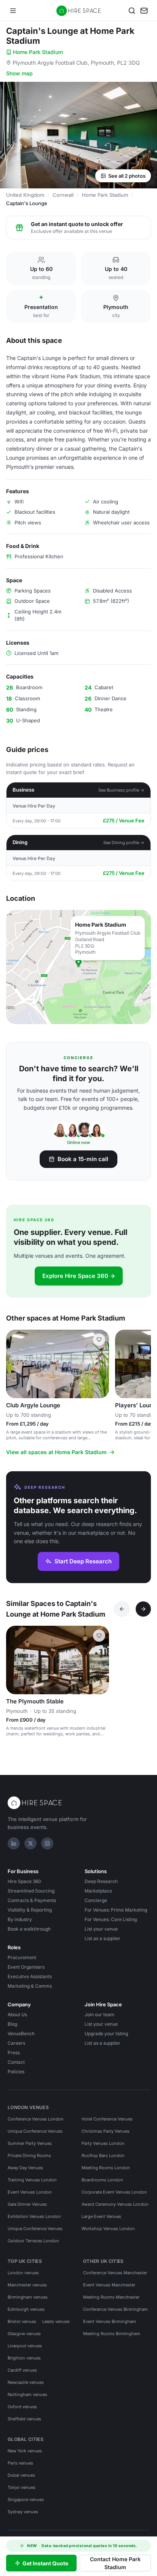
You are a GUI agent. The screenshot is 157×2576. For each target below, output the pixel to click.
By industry (20, 1919)
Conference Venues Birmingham (115, 2309)
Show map (19, 73)
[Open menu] (13, 11)
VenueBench (21, 2034)
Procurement (22, 1957)
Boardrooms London (102, 2180)
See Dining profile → (124, 843)
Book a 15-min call (83, 1159)
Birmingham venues (28, 2297)
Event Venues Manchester (109, 2285)
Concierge (96, 1900)
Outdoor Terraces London (33, 2241)
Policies (16, 2072)
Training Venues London (32, 2180)
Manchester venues (27, 2285)
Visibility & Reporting (30, 1910)
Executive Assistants (30, 1976)
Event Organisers (26, 1967)
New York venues (25, 2451)
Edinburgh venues (26, 2309)
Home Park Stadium (38, 52)
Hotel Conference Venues (107, 2119)
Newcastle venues (26, 2382)
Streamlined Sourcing (31, 1891)
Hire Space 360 (24, 1881)
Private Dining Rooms (29, 2155)
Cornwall (63, 195)
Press (14, 2053)
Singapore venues (26, 2500)
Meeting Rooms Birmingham (112, 2334)
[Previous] (122, 1609)
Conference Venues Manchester (115, 2273)
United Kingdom (25, 195)
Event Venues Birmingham (110, 2321)
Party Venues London (103, 2143)
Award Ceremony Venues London (115, 2204)
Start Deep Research (83, 1561)
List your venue (101, 1929)
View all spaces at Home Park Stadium (56, 1452)
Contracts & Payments (32, 1900)
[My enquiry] (144, 11)
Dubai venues (21, 2475)
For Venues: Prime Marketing (116, 1910)
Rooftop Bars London (103, 2155)
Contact (16, 2062)
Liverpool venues (25, 2346)
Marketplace (98, 1891)
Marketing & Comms (30, 1986)
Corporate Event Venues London (114, 2192)
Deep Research (101, 1881)
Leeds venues (56, 2321)
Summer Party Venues (30, 2143)
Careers (16, 2043)
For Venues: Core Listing (111, 1919)
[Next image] (100, 1364)
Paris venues (20, 2463)
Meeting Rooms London (106, 2168)
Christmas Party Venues (106, 2131)
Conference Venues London (36, 2119)
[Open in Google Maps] (78, 967)
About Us (17, 2014)
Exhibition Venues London (34, 2216)
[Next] (143, 1609)
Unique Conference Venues (35, 2131)
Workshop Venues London (108, 2229)
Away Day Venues (25, 2168)
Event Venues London (30, 2192)
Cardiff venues (22, 2370)
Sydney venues (23, 2512)
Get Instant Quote (45, 2563)
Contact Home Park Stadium (115, 2563)
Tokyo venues (22, 2487)
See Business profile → (121, 790)
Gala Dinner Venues (27, 2204)
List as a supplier (103, 1938)
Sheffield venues (24, 2419)
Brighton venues (24, 2358)
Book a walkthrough (29, 1929)
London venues (23, 2273)
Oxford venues (22, 2407)
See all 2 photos (127, 176)
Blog (12, 2024)
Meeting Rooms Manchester (111, 2297)
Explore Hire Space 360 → (79, 1276)
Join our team (99, 2014)
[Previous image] (15, 1364)
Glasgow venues (24, 2334)
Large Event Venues (101, 2216)
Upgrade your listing (106, 2034)
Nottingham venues (27, 2394)
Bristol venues (22, 2321)
